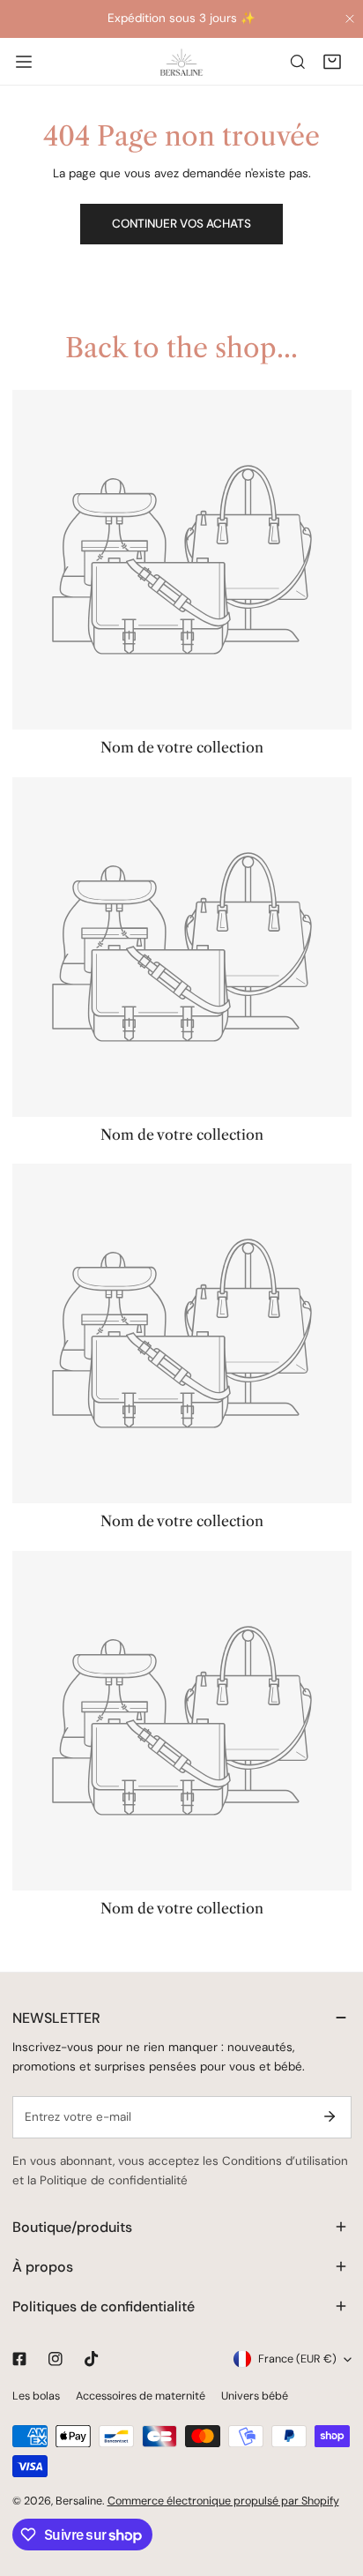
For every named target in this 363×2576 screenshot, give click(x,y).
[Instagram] (55, 2359)
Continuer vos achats (181, 224)
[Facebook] (19, 2359)
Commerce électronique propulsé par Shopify (223, 2501)
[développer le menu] (24, 61)
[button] (332, 61)
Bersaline (79, 2501)
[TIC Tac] (91, 2359)
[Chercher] (298, 61)
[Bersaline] (181, 76)
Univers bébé (255, 2396)
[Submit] (330, 2116)
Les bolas (36, 2396)
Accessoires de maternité (141, 2396)
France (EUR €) (297, 2359)
